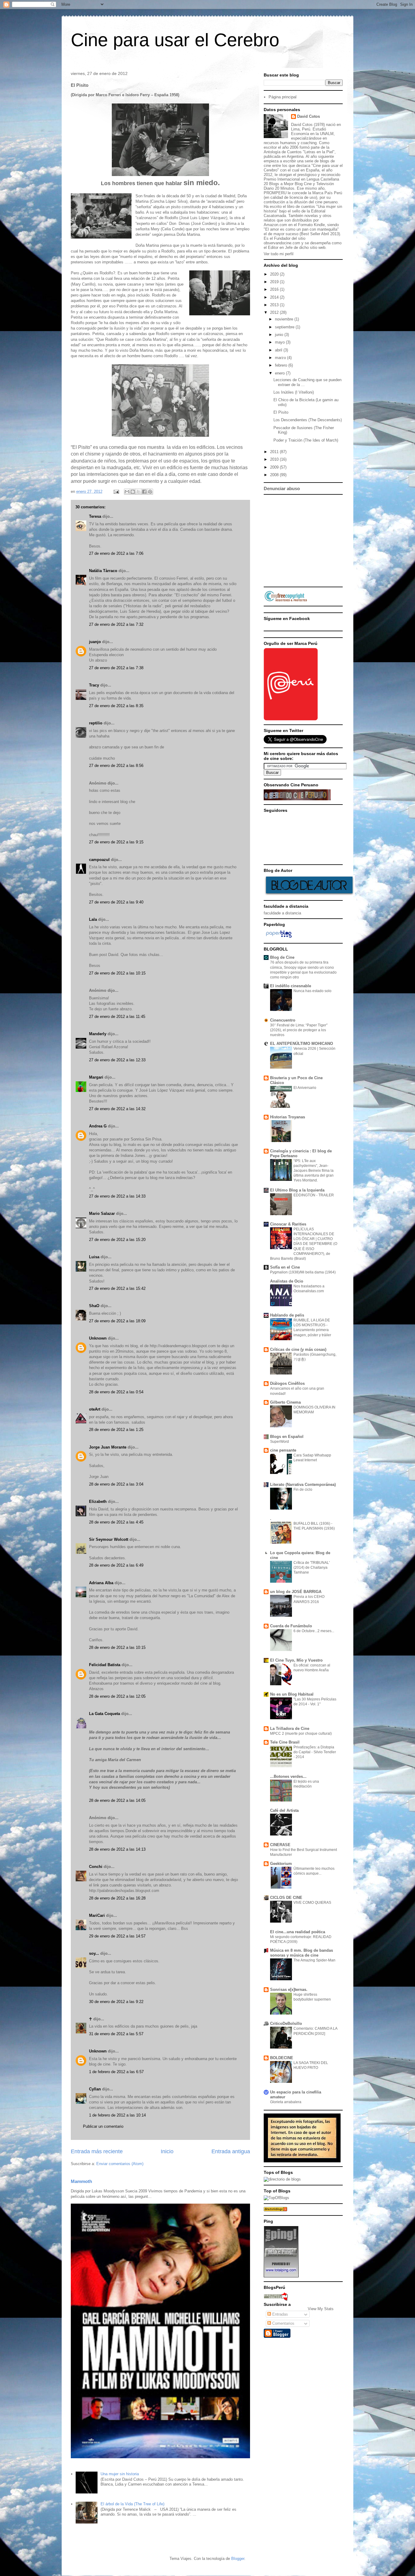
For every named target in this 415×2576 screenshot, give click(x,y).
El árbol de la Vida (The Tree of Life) (132, 2504)
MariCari (97, 1915)
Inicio (167, 2151)
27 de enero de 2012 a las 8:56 (116, 766)
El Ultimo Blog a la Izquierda (297, 1190)
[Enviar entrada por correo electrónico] (116, 491)
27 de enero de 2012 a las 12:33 (117, 1060)
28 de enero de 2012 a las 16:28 (117, 1898)
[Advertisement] (335, 540)
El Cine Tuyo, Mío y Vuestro (296, 1660)
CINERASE (280, 1845)
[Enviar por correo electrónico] (127, 492)
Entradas (280, 2314)
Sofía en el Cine (285, 1267)
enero (280, 373)
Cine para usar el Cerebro (175, 40)
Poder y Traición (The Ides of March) (306, 440)
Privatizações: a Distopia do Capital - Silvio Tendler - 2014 (315, 1752)
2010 (275, 459)
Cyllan (95, 2089)
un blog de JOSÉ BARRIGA (296, 1592)
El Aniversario (305, 1088)
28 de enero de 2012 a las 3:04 (116, 1484)
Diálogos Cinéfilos (287, 1383)
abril (279, 350)
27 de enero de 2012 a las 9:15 (116, 842)
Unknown (98, 1338)
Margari (96, 1077)
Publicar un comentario (103, 2126)
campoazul (99, 860)
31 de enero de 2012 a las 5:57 (116, 2034)
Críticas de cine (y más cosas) (298, 1349)
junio (280, 335)
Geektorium (281, 1864)
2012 (275, 312)
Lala (93, 919)
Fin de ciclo (303, 1490)
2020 (275, 274)
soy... (94, 1953)
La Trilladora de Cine (290, 1729)
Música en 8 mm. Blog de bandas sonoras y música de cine (302, 1953)
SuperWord (280, 1442)
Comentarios (283, 2323)
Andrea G (98, 1126)
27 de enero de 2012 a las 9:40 (116, 902)
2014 (275, 297)
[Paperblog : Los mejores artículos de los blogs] (279, 938)
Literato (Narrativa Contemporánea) (303, 1485)
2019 (275, 282)
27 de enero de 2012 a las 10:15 (117, 973)
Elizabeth (98, 1502)
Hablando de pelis (287, 1315)
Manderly (98, 1034)
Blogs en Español (287, 1437)
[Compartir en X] (139, 492)
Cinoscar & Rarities (288, 1224)
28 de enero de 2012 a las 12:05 (117, 1696)
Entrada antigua (231, 2151)
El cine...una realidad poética (298, 1932)
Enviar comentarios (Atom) (120, 2164)
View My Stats (321, 2309)
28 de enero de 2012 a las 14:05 (117, 1800)
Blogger (238, 2559)
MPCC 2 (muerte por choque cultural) (301, 1734)
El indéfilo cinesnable (291, 986)
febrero (282, 365)
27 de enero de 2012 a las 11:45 (117, 1017)
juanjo (95, 642)
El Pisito (281, 412)
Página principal (283, 97)
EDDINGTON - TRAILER (314, 1195)
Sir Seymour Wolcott (109, 1539)
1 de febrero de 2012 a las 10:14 (117, 2115)
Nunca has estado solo (312, 991)
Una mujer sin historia (120, 2474)
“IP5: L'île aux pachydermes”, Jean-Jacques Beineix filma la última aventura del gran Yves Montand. (314, 1171)
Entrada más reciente (97, 2151)
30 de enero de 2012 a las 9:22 (116, 2002)
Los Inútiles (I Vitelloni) (294, 392)
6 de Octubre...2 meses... (314, 1631)
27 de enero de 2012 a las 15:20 (117, 1240)
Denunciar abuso (282, 488)
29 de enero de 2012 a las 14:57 (117, 1936)
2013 (275, 305)
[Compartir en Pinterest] (150, 492)
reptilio (96, 723)
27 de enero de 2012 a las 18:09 (117, 1321)
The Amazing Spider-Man (314, 1960)
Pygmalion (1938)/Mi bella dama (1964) (303, 1272)
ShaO (94, 1306)
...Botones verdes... (288, 1776)
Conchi (96, 1867)
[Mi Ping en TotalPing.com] (281, 2276)
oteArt (95, 1409)
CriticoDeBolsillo (286, 2024)
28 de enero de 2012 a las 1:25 (116, 1430)
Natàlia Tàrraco (103, 571)
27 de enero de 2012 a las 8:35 (116, 706)
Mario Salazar (102, 1213)
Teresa (95, 516)
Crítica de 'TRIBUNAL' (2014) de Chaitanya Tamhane (312, 1568)
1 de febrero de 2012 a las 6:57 (116, 2072)
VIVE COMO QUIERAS (312, 1903)
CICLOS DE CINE (286, 1898)
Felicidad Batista (105, 1665)
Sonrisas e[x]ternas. (289, 1990)
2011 (275, 452)
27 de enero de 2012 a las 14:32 (117, 1109)
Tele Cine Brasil (285, 1742)
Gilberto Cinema (285, 1402)
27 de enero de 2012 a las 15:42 (117, 1288)
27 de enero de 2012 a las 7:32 (116, 624)
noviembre (285, 319)
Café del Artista (284, 1810)
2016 (275, 289)
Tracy (94, 685)
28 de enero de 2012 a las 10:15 (117, 1647)
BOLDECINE (282, 2058)
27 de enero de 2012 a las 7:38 (116, 668)
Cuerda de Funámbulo (291, 1626)
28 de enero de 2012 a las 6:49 (116, 1565)
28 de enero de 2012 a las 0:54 (116, 1392)
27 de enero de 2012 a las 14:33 (117, 1196)
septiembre (285, 327)
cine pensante (283, 1450)
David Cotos (309, 116)
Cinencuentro (283, 1020)
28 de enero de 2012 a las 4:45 (116, 1522)
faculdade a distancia (282, 913)
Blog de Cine (282, 957)
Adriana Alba (101, 1583)
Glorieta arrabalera (286, 2102)
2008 (275, 475)
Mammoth (81, 2181)
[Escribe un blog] (133, 492)
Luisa (94, 1257)
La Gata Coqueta (105, 1714)
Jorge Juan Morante (108, 1447)
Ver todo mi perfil (279, 254)
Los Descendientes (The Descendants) (308, 420)
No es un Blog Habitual (292, 1694)
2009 (275, 467)
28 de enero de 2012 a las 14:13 (117, 1849)
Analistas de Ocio (287, 1281)
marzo (281, 358)
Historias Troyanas (288, 1117)
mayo (280, 342)
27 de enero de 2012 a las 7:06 (116, 553)
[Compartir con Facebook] (144, 492)
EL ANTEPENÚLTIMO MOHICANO (302, 1044)
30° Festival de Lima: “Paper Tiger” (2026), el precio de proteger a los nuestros (299, 1030)
